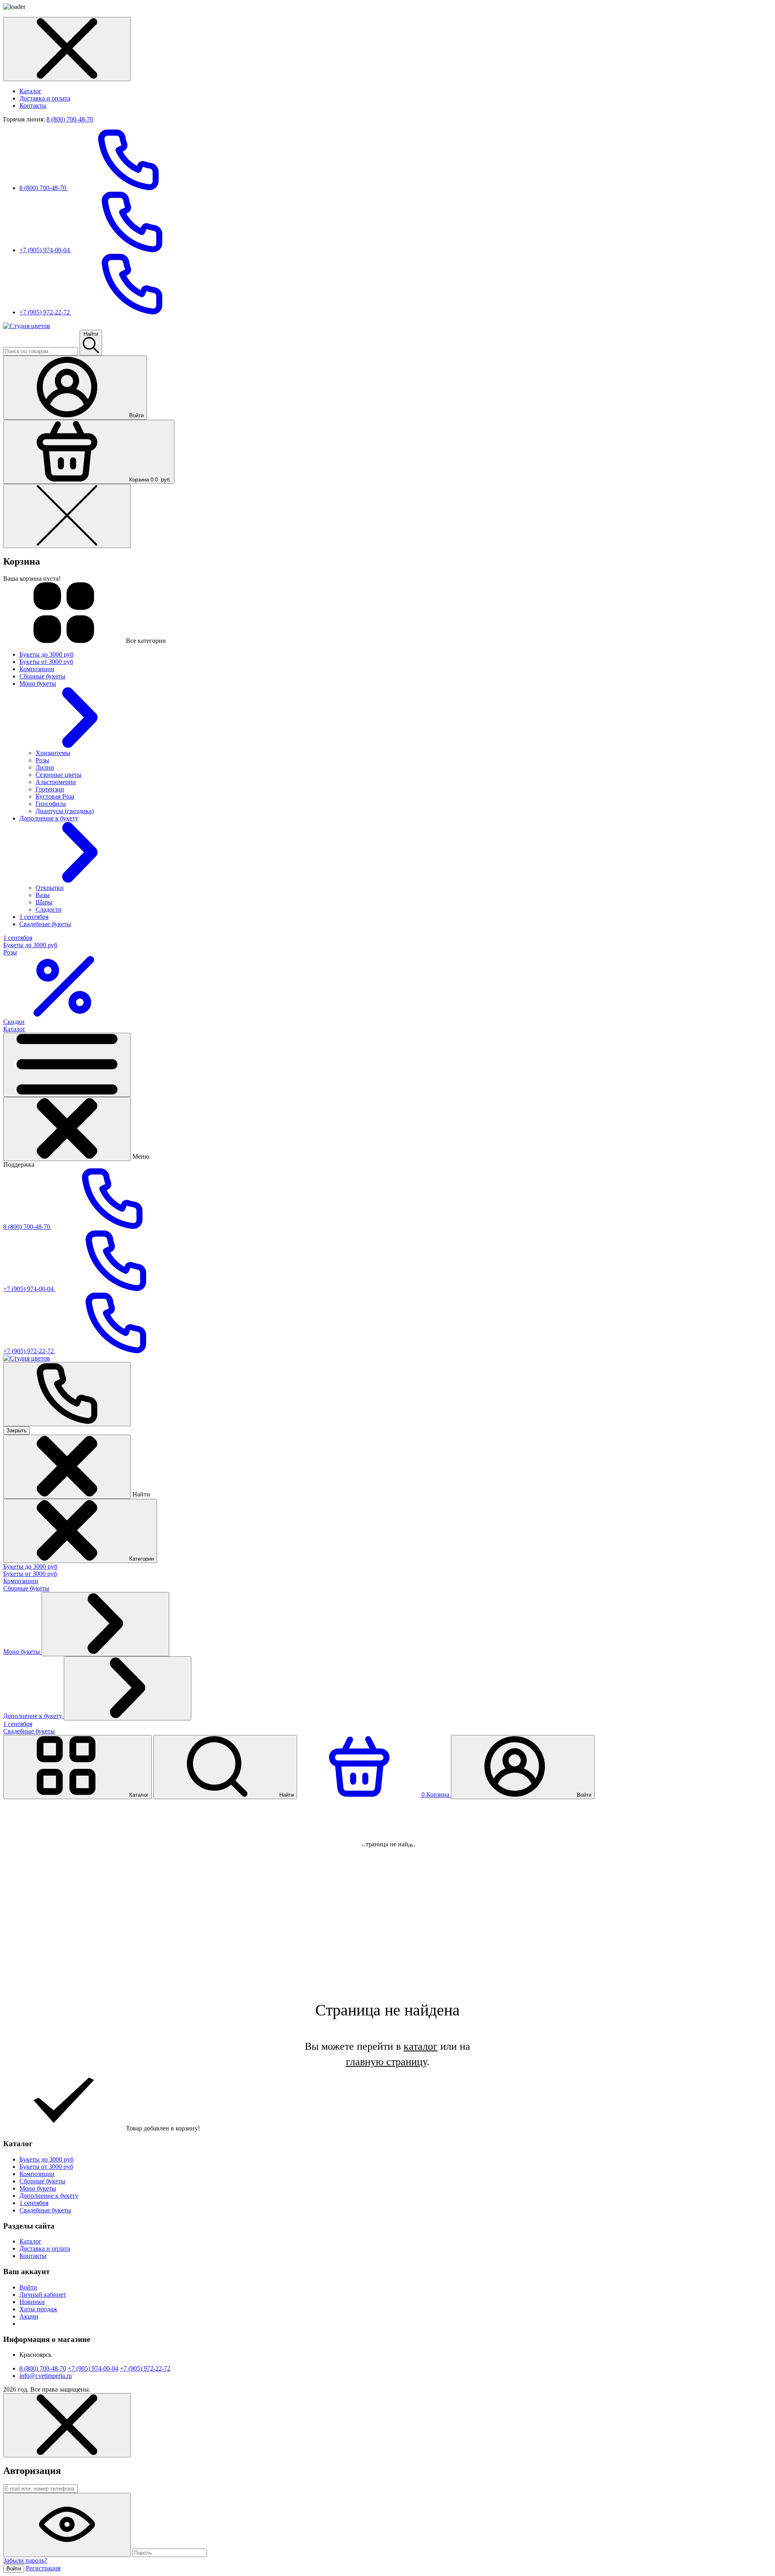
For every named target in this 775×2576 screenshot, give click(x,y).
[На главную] (27, 326)
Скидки (14, 1022)
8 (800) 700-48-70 (70, 119)
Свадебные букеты (29, 1731)
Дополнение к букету (34, 1716)
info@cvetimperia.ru (46, 2376)
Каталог (30, 91)
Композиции (21, 1581)
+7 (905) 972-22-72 (45, 312)
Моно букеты (22, 1652)
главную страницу (386, 2062)
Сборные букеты (26, 1588)
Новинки (32, 2302)
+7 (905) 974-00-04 (45, 250)
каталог (421, 2046)
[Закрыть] (67, 1129)
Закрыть (17, 1430)
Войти (28, 2287)
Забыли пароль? (25, 2560)
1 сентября (18, 1724)
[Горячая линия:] (67, 1394)
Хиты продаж (38, 2309)
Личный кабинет (43, 2295)
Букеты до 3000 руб (30, 1566)
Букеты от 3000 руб (30, 1574)
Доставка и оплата (45, 98)
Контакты (33, 106)
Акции (29, 2316)
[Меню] (67, 1065)
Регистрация (43, 2568)
